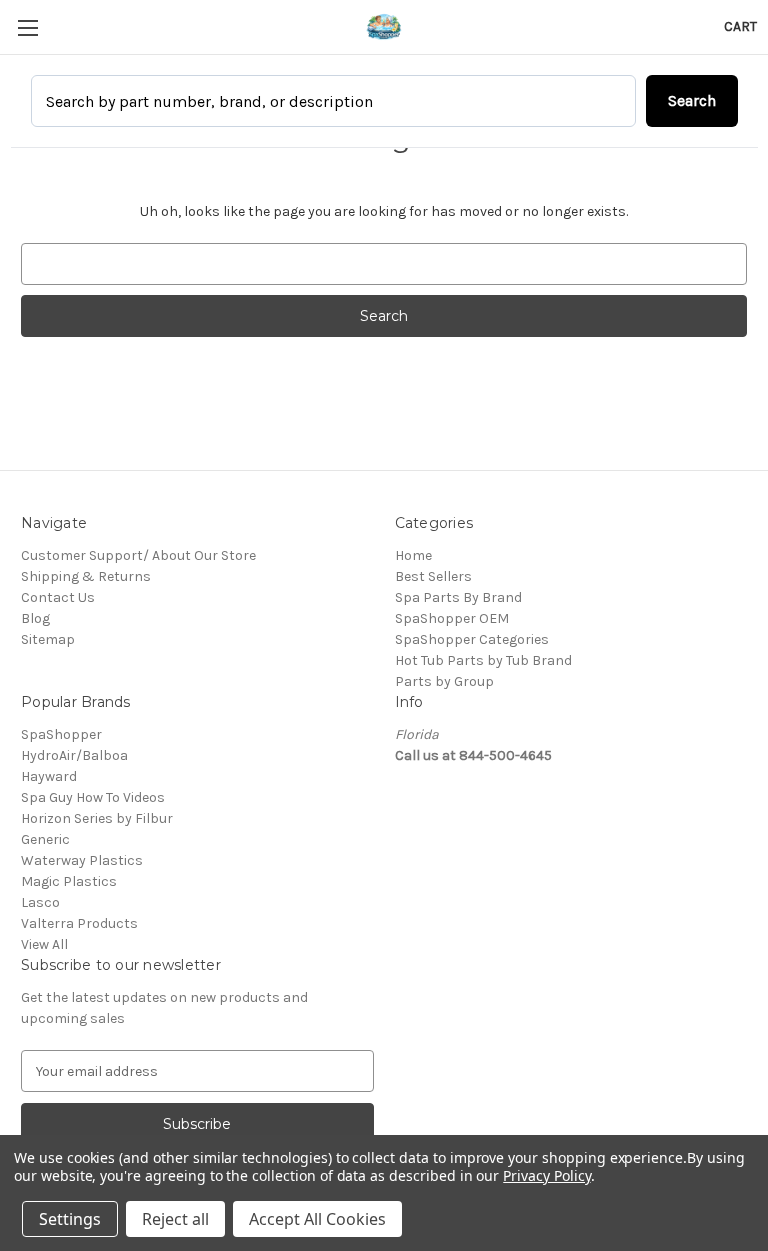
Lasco (40, 902)
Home (413, 555)
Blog (35, 618)
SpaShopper (61, 734)
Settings (70, 1219)
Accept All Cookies (317, 1219)
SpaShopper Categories (472, 639)
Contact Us (58, 597)
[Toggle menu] (27, 27)
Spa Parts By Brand (458, 597)
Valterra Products (79, 923)
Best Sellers (433, 576)
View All (44, 944)
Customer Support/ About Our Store (138, 555)
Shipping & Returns (86, 576)
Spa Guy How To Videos (93, 797)
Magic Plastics (69, 881)
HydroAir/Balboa (74, 755)
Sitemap (48, 639)
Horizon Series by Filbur (97, 818)
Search (692, 100)
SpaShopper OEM (452, 618)
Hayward (49, 776)
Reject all (175, 1219)
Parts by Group (444, 681)
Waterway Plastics (82, 860)
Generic (45, 839)
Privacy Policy (546, 1175)
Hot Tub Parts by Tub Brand (483, 660)
